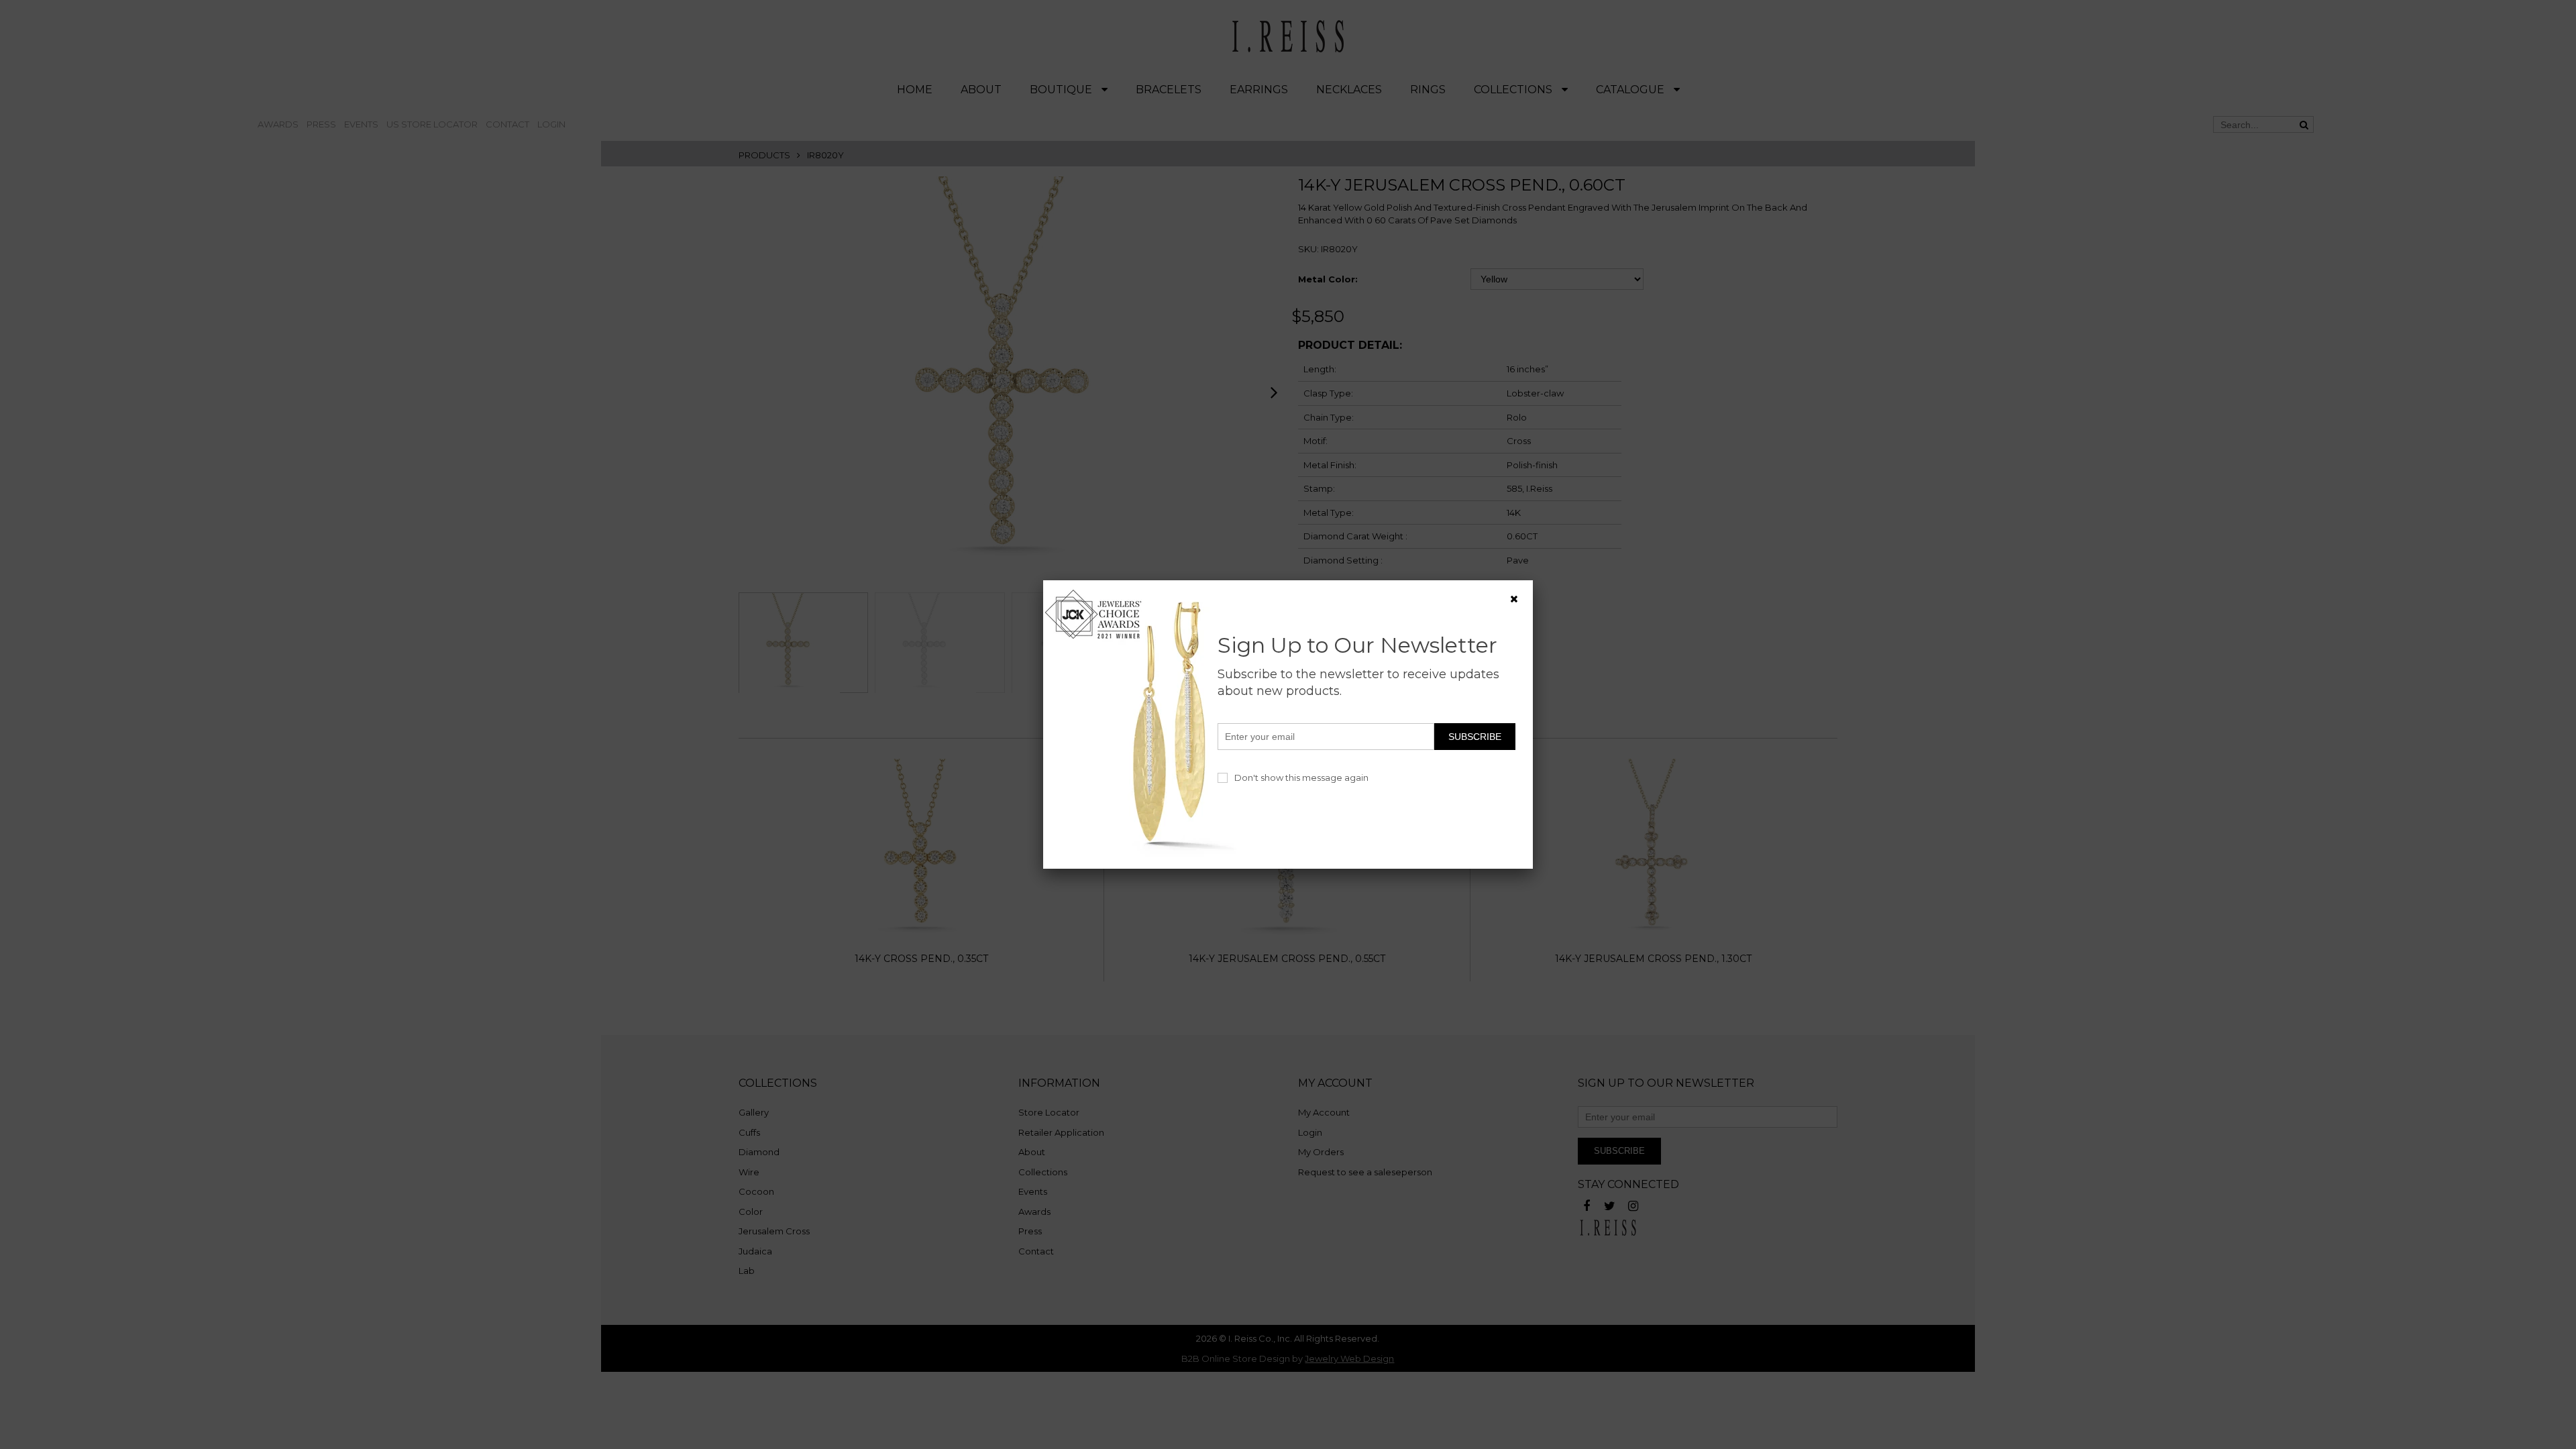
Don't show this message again (1301, 777)
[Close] (1514, 599)
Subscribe (1475, 737)
